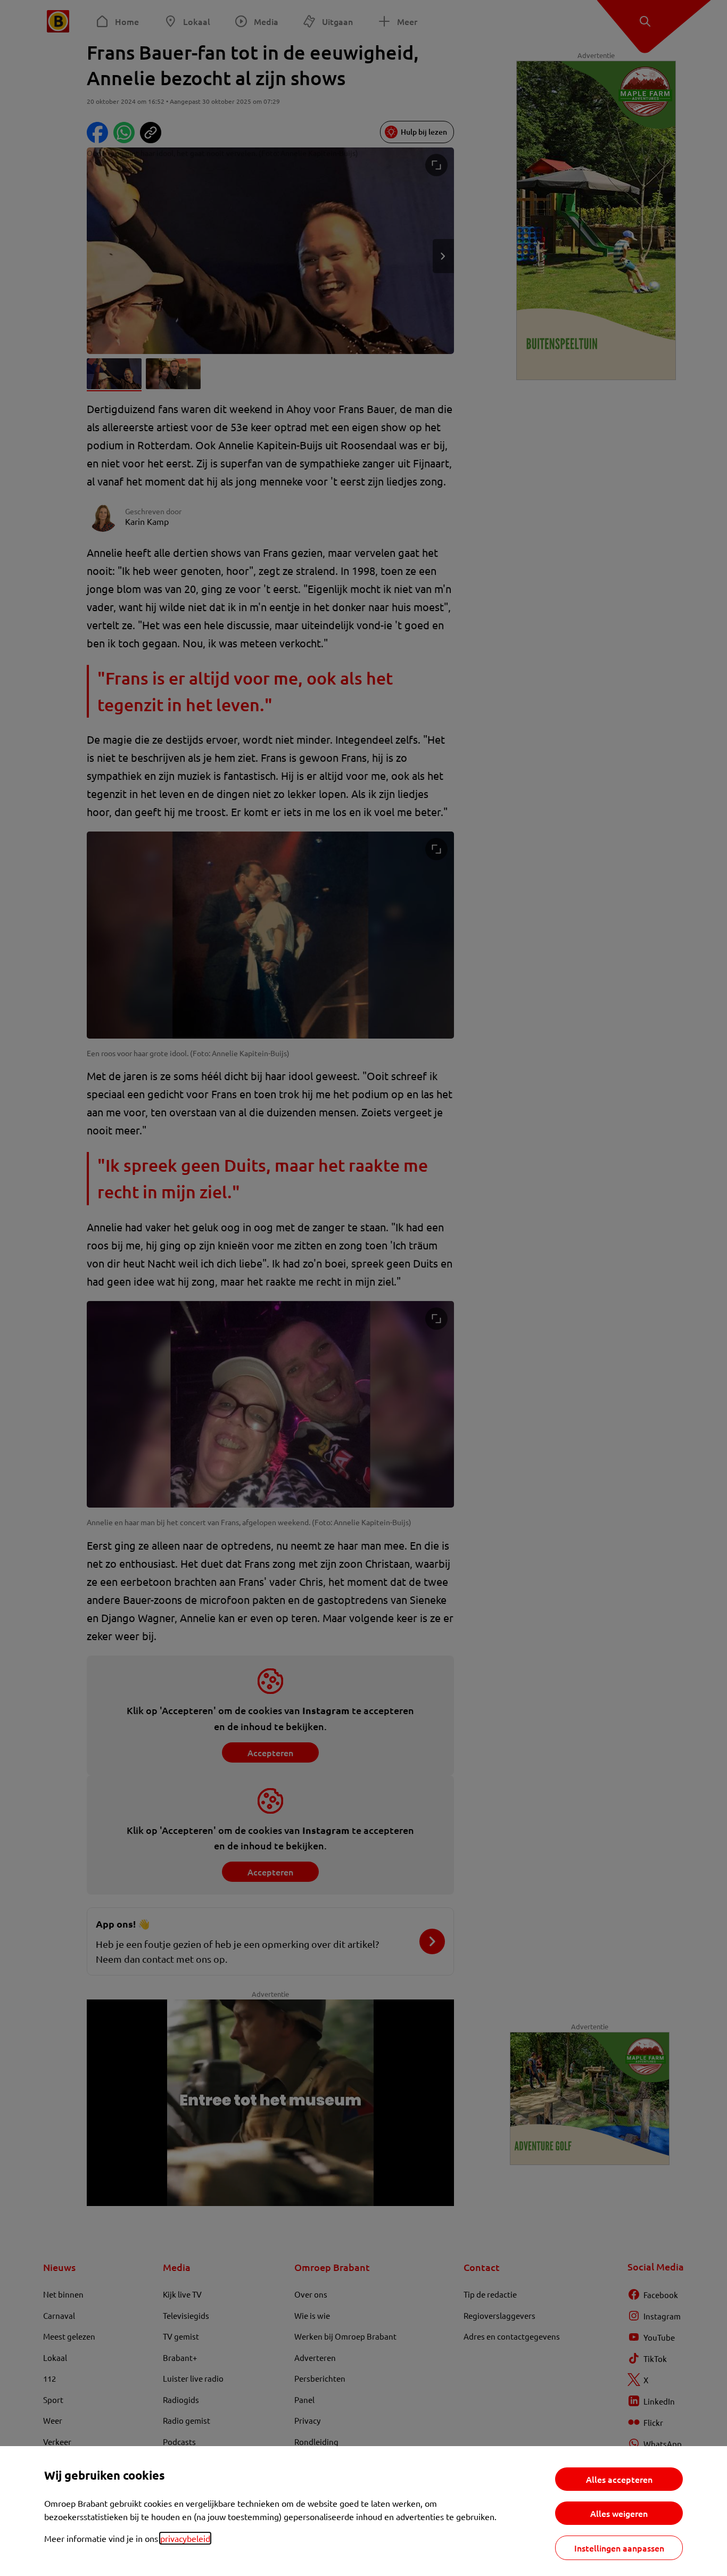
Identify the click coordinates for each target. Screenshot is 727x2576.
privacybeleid (185, 2538)
